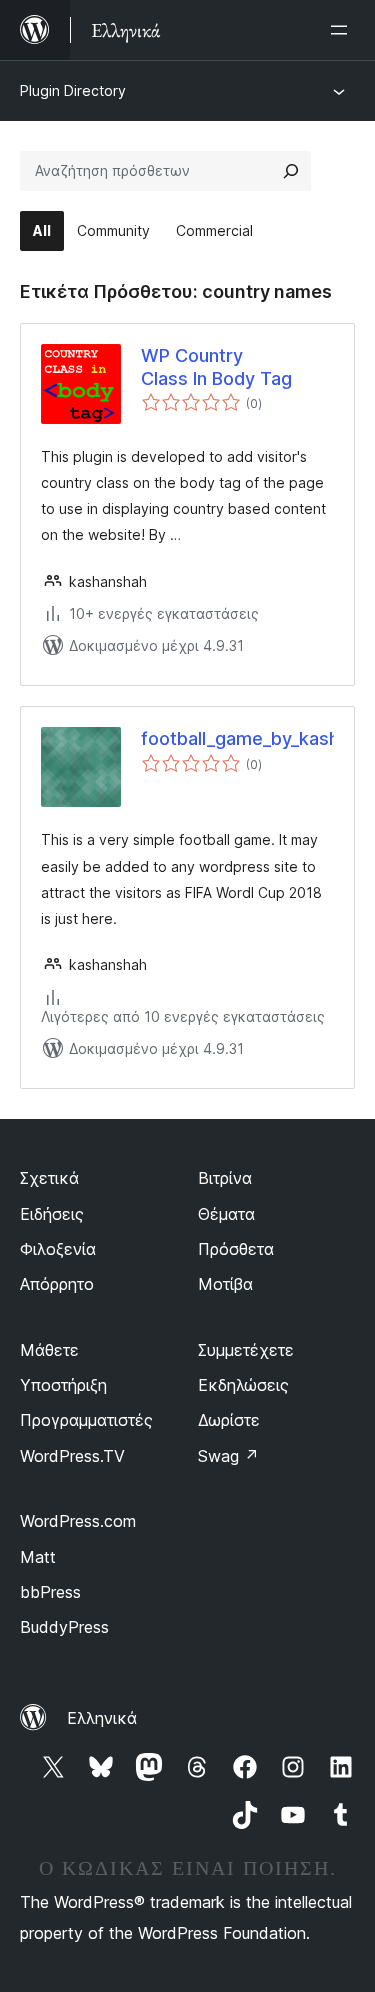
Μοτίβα (225, 1284)
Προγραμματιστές (86, 1420)
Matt (38, 1557)
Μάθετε (49, 1350)
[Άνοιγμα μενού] (343, 30)
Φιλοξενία (58, 1249)
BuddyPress (64, 1627)
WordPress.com (78, 1521)
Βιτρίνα (225, 1178)
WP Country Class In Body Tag (216, 367)
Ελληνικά (102, 1718)
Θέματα (226, 1214)
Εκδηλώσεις (243, 1385)
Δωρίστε (229, 1420)
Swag (228, 1456)
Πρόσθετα (236, 1249)
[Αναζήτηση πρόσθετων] (291, 171)
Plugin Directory (73, 90)
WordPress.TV (72, 1456)
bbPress (50, 1592)
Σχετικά (49, 1178)
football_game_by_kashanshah (237, 738)
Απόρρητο (57, 1284)
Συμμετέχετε (246, 1350)
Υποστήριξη (63, 1385)
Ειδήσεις (52, 1214)
